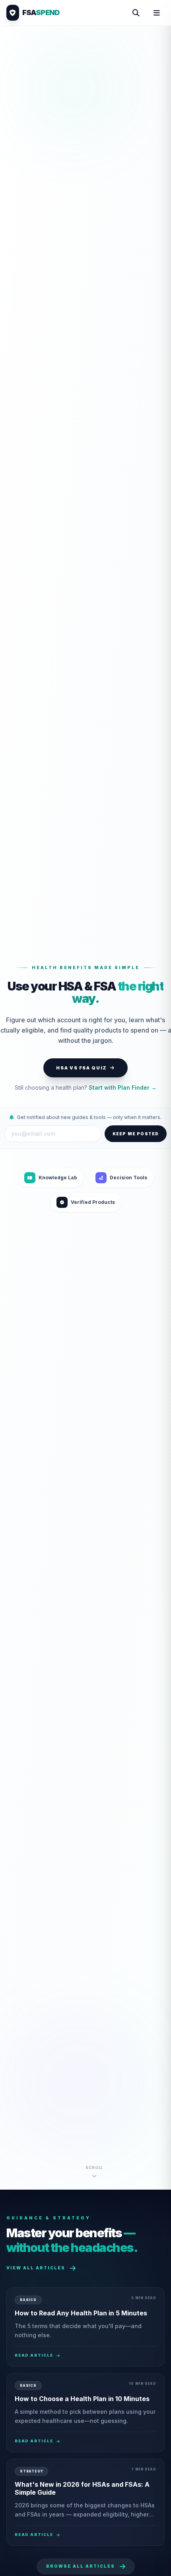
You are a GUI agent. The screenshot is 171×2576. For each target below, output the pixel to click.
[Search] (136, 13)
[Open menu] (157, 13)
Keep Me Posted (136, 1134)
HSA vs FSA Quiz (82, 1068)
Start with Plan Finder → (123, 1087)
